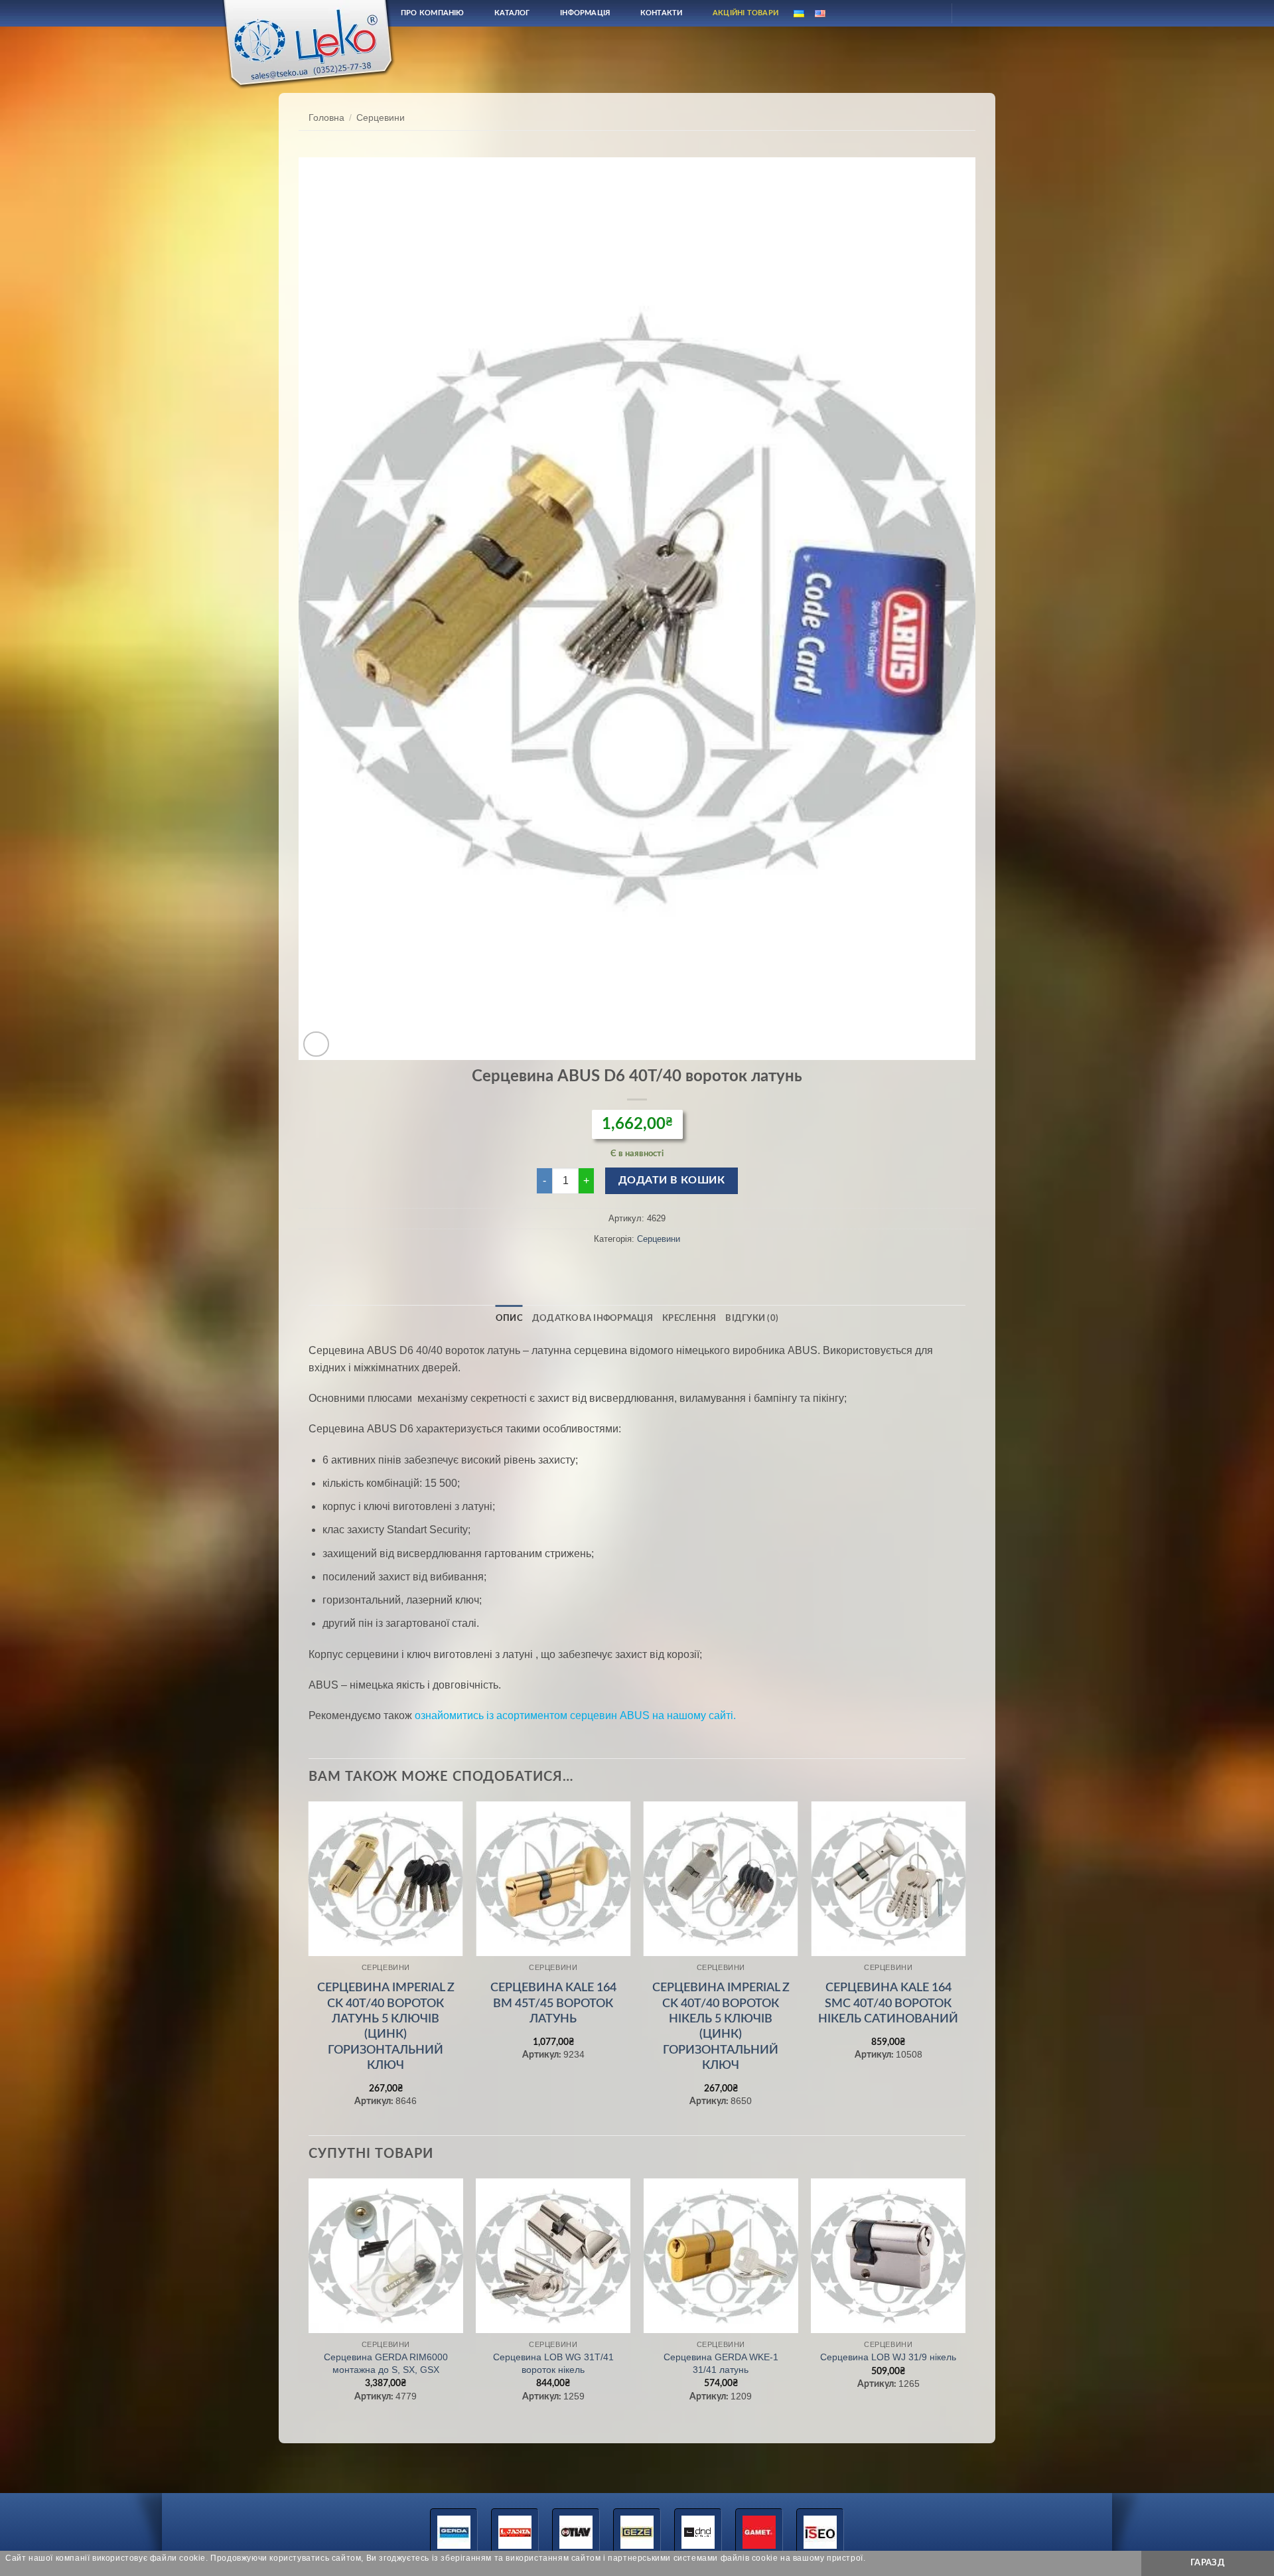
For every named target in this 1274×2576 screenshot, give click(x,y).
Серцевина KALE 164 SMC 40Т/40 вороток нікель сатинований (888, 2004)
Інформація (585, 13)
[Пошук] (898, 13)
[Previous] (309, 1967)
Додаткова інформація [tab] (593, 1318)
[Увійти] (930, 13)
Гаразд (1208, 2563)
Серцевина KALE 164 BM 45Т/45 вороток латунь (553, 2004)
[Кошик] (973, 13)
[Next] (965, 1967)
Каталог (512, 13)
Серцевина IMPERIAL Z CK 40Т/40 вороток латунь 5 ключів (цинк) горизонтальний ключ (386, 2027)
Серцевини (381, 118)
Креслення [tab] (689, 1318)
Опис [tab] (509, 1318)
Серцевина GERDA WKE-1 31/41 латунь (721, 2363)
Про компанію (433, 13)
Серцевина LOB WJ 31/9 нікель (888, 2357)
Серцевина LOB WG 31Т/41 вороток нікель (553, 2363)
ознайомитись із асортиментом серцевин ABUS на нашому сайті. (575, 1715)
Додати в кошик (672, 1180)
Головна (326, 118)
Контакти (662, 13)
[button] (316, 1044)
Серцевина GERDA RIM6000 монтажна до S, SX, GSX (386, 2363)
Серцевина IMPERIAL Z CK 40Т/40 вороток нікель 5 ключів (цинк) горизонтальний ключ (721, 2027)
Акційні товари (745, 13)
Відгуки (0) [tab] (752, 1318)
